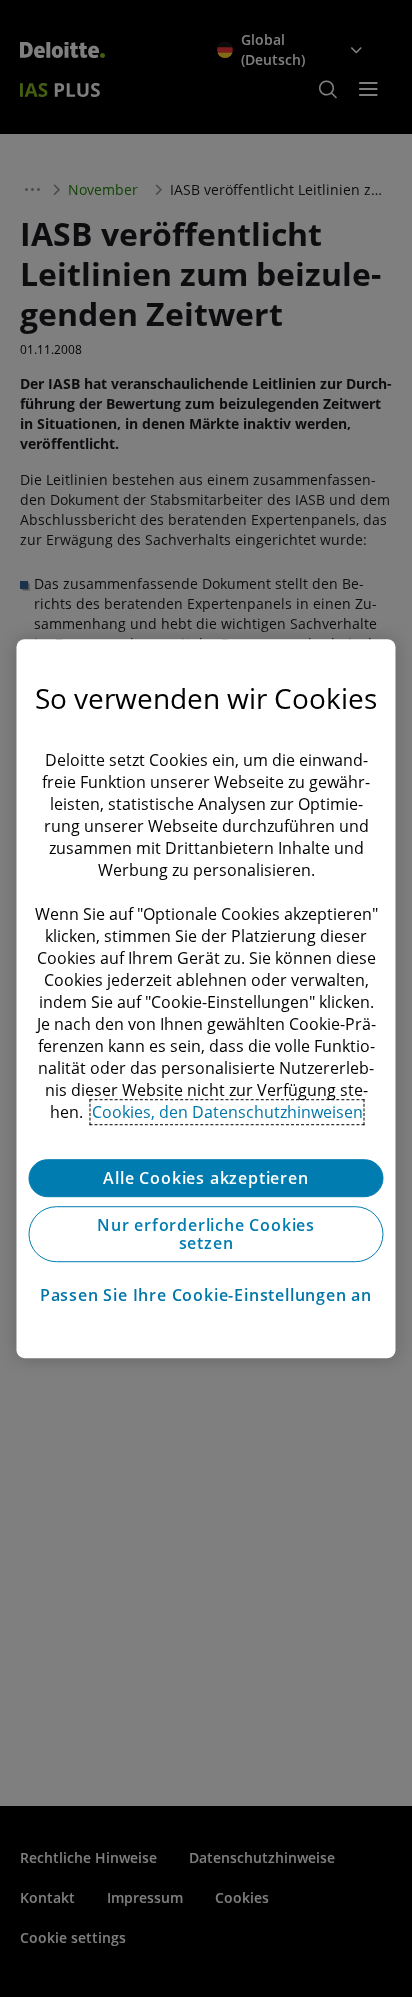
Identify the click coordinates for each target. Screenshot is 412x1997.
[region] (205, 999)
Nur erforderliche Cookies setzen (206, 1234)
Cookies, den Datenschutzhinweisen (227, 1112)
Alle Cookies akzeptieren (205, 1178)
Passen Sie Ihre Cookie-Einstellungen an (206, 1295)
